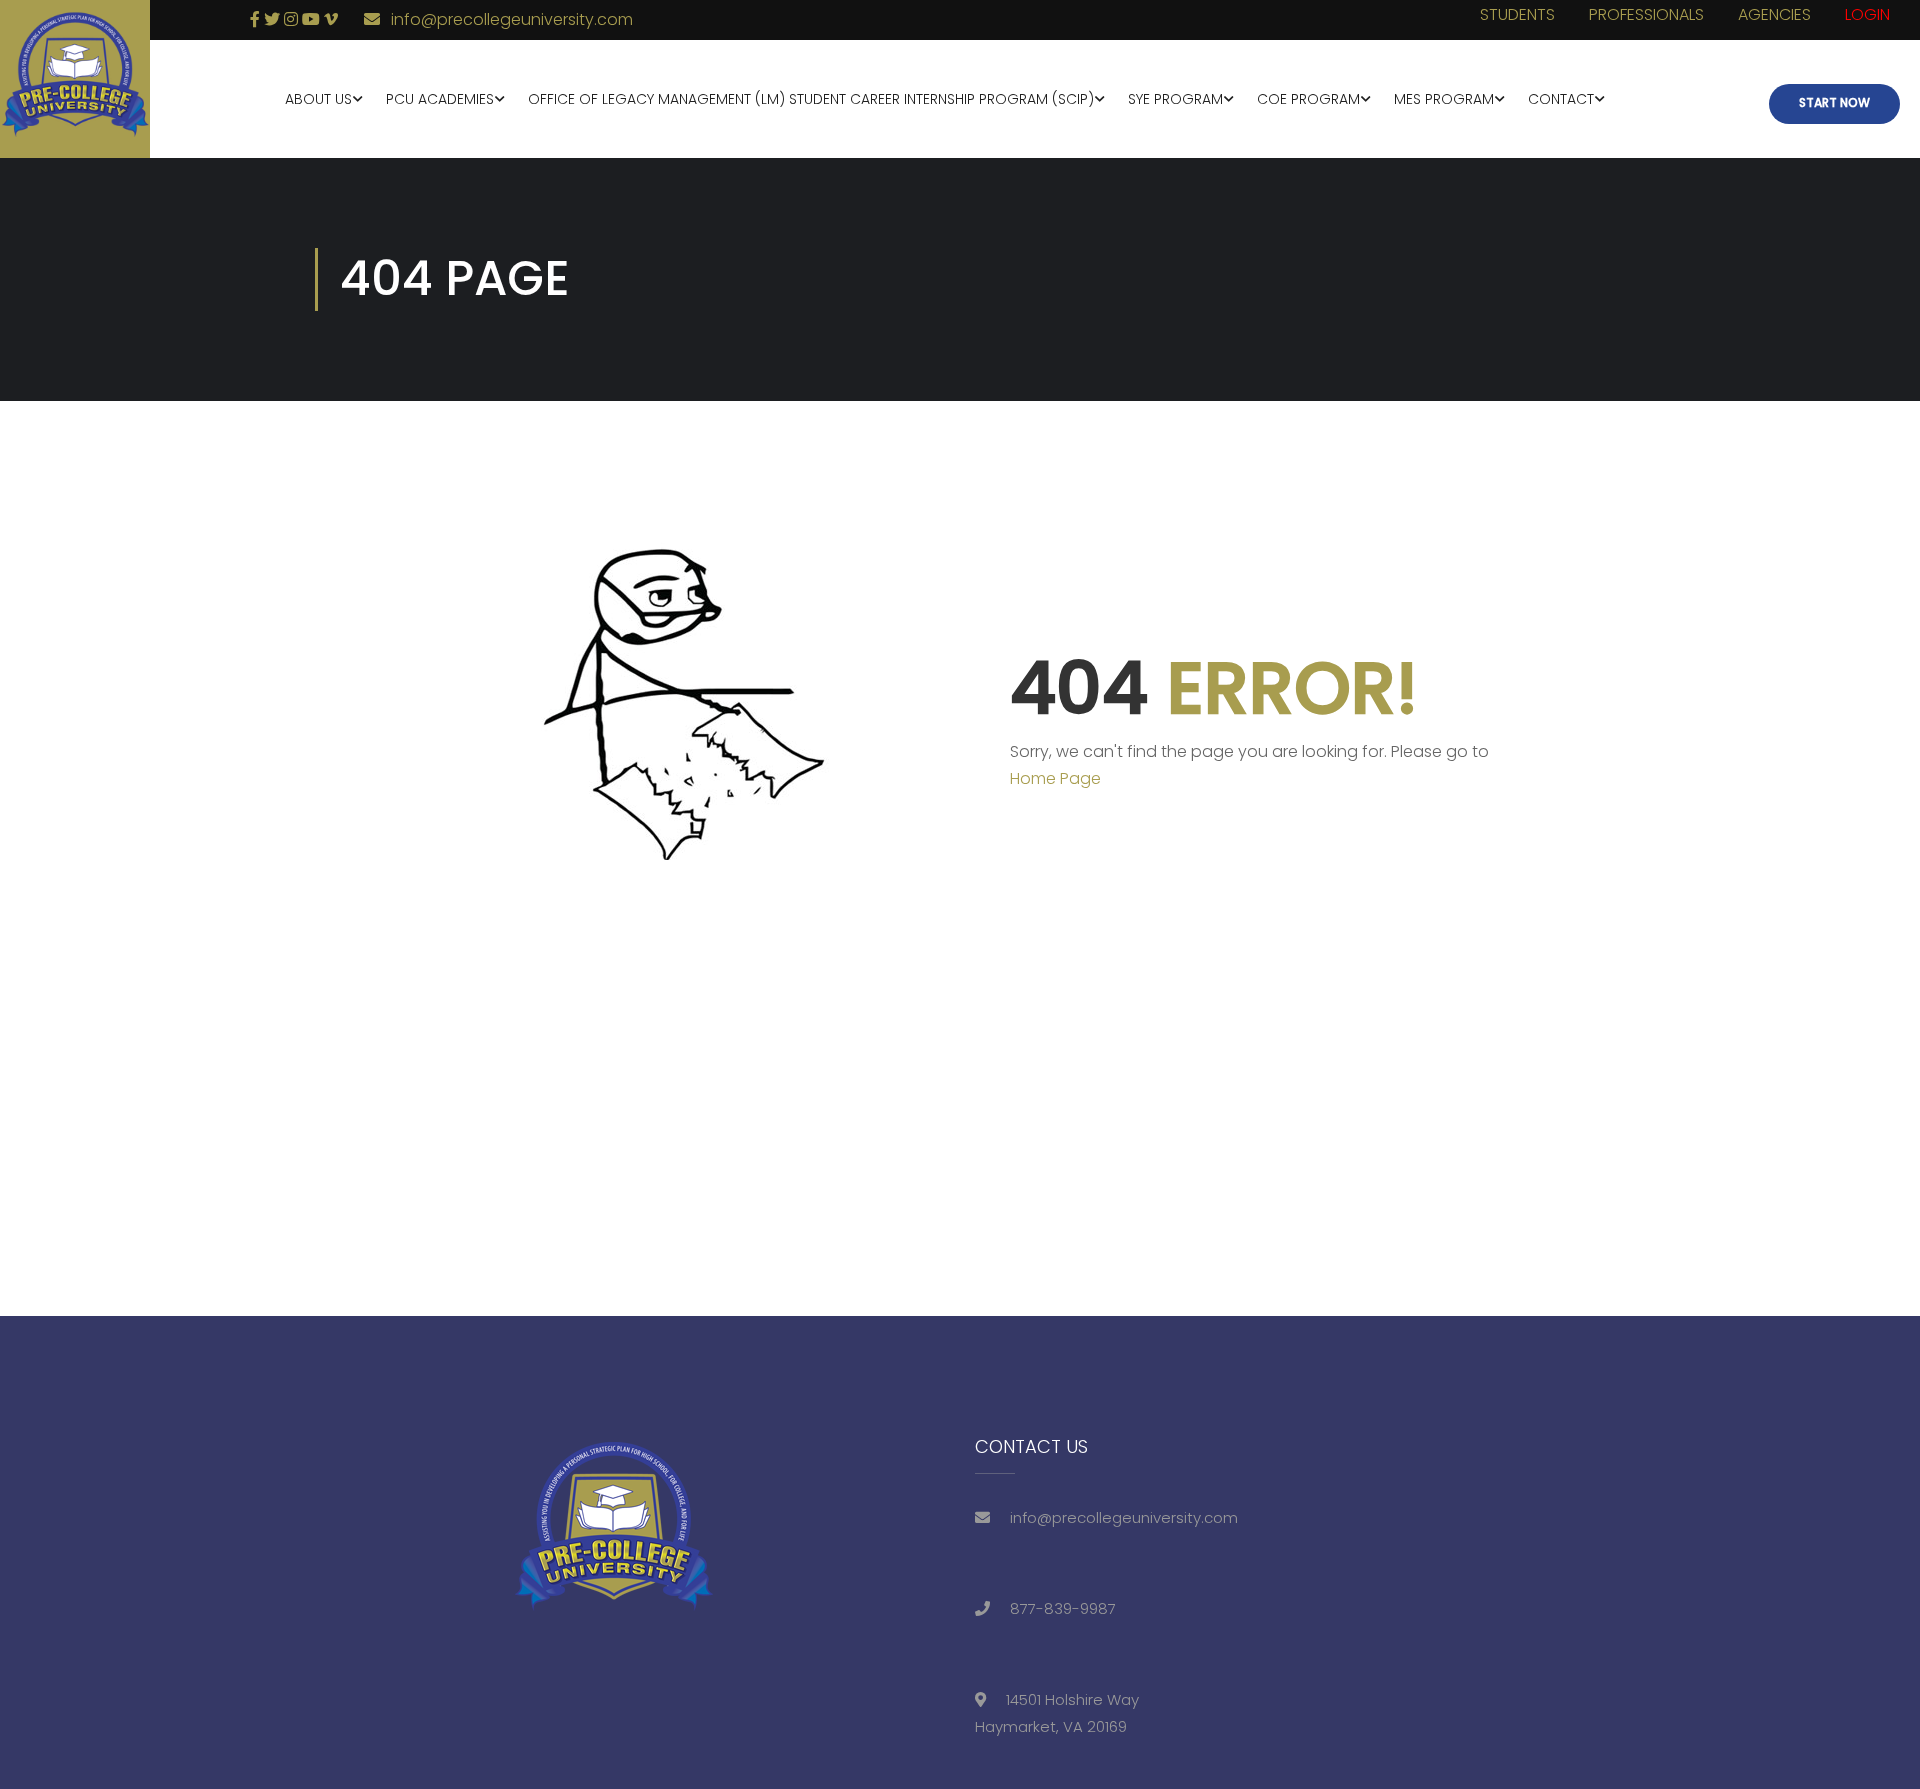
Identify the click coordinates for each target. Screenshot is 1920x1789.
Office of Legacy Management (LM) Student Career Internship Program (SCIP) (811, 99)
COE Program (1308, 99)
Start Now (1834, 102)
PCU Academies (440, 99)
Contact (1561, 99)
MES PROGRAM (1444, 99)
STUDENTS (1517, 14)
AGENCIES (1774, 14)
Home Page (1055, 778)
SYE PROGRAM (1175, 99)
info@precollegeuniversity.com (512, 19)
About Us (318, 99)
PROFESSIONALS (1646, 14)
